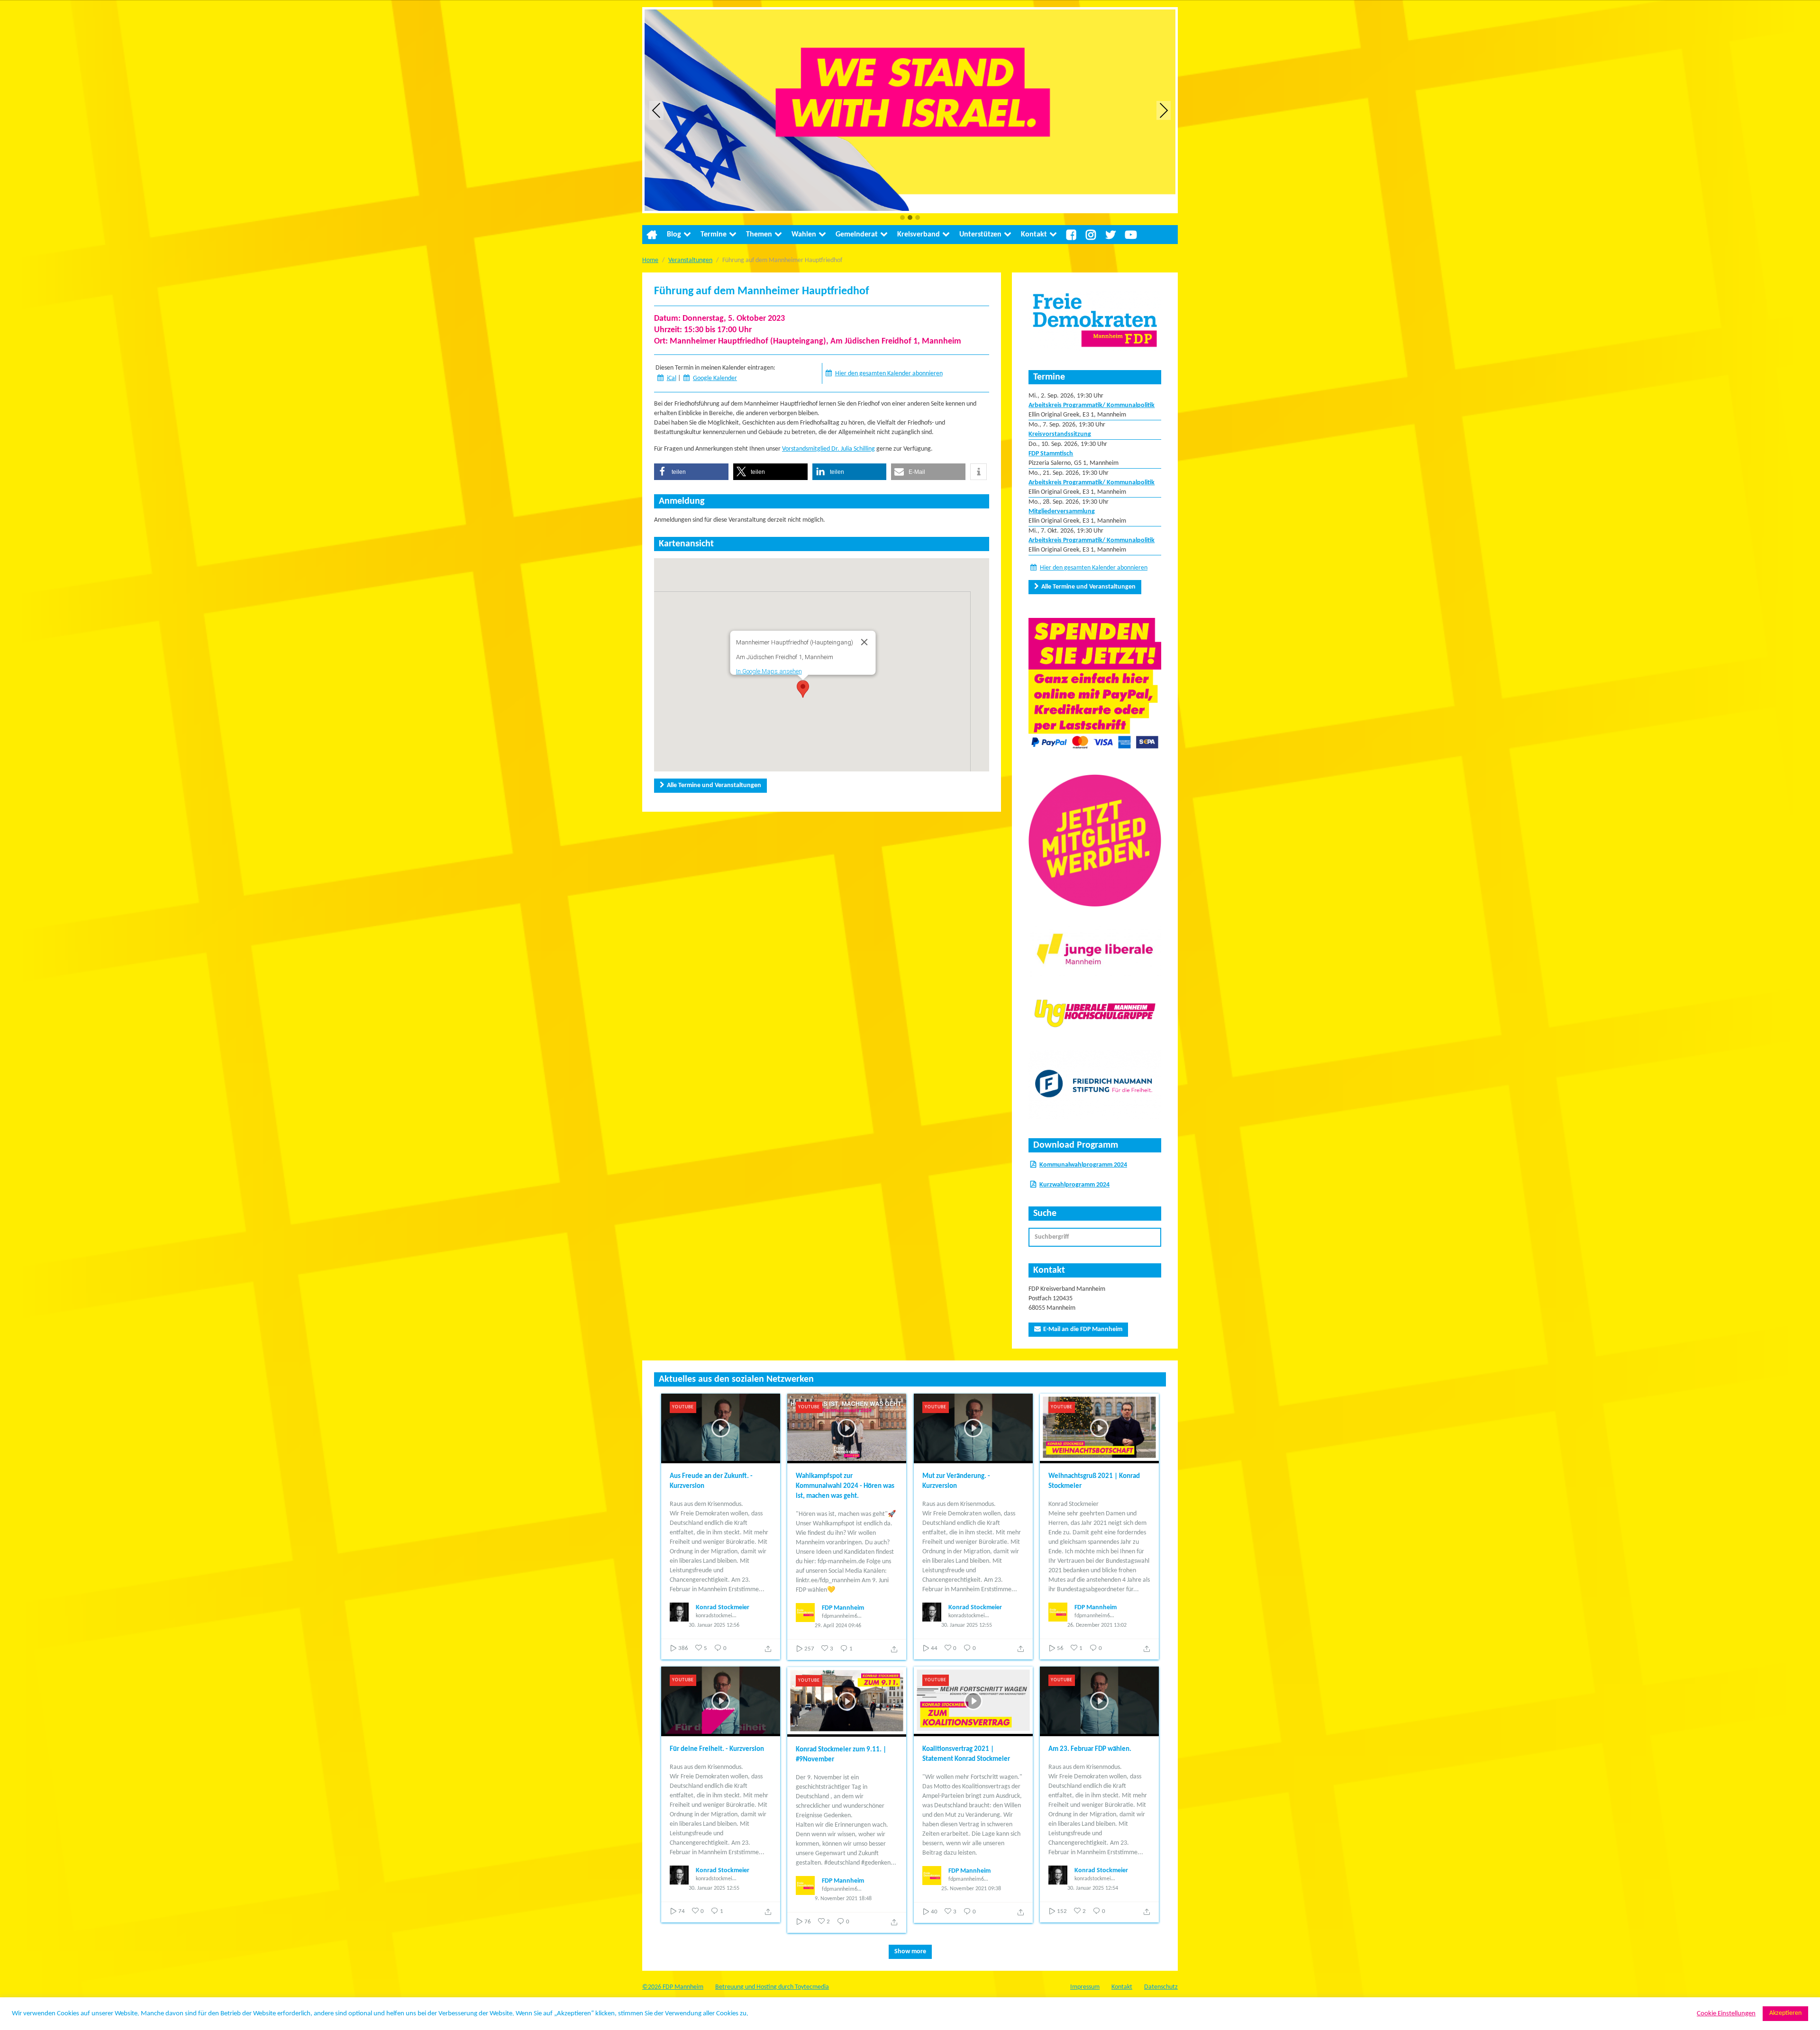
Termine (714, 235)
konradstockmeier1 (716, 1616)
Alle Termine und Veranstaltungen (714, 785)
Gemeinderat (857, 235)
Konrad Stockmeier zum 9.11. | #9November (841, 1755)
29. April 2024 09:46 (838, 1626)
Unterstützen (980, 235)
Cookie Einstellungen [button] (1726, 2014)
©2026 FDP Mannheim (673, 1987)
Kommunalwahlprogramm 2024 (1083, 1165)
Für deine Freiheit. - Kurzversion (717, 1749)
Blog (674, 235)
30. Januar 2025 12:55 (967, 1625)
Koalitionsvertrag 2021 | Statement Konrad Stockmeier (966, 1754)
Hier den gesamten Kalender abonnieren (889, 374)
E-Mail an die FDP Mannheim (1083, 1329)
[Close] (864, 642)
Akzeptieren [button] (1785, 2013)
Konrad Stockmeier (723, 1608)
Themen (759, 235)
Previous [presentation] (656, 110)
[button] (902, 218)
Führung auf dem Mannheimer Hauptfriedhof (762, 291)
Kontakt (1034, 235)
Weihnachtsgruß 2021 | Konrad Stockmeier (1094, 1481)
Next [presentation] (1164, 110)
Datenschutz (1161, 1987)
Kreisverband (919, 235)
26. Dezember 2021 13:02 (1097, 1625)
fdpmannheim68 (841, 1616)
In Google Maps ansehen (769, 671)
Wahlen (804, 235)
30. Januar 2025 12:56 (714, 1625)
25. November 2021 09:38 (971, 1889)
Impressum (1085, 1987)
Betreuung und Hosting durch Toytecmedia (772, 1987)
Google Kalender (715, 378)
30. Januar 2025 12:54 (1093, 1888)
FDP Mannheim (843, 1608)
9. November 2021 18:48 (843, 1899)
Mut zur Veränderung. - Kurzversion (956, 1481)
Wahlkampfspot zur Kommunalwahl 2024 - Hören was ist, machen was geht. (845, 1486)
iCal (672, 378)
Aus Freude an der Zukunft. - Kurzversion (711, 1481)
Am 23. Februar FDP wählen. (1090, 1749)
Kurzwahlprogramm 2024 (1074, 1185)
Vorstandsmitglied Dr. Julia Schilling (828, 449)
